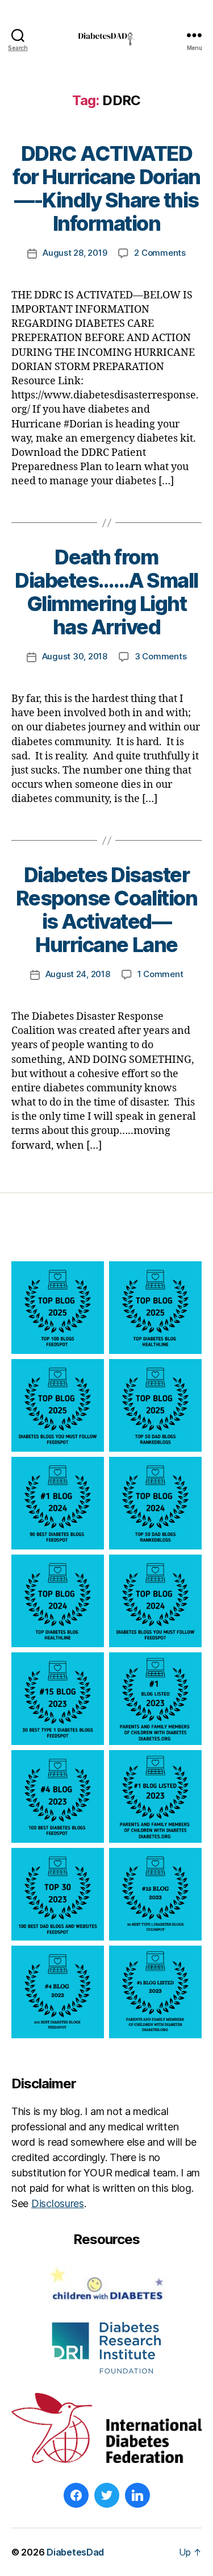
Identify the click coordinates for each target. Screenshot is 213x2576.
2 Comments (160, 253)
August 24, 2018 (78, 974)
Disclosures (58, 2203)
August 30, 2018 (75, 656)
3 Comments (160, 656)
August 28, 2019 (75, 253)
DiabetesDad (75, 2552)
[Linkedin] (137, 2495)
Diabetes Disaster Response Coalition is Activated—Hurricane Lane (106, 910)
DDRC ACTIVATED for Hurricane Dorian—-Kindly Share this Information (106, 188)
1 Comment (160, 974)
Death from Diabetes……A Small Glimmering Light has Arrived (106, 592)
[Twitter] (107, 2495)
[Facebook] (76, 2495)
